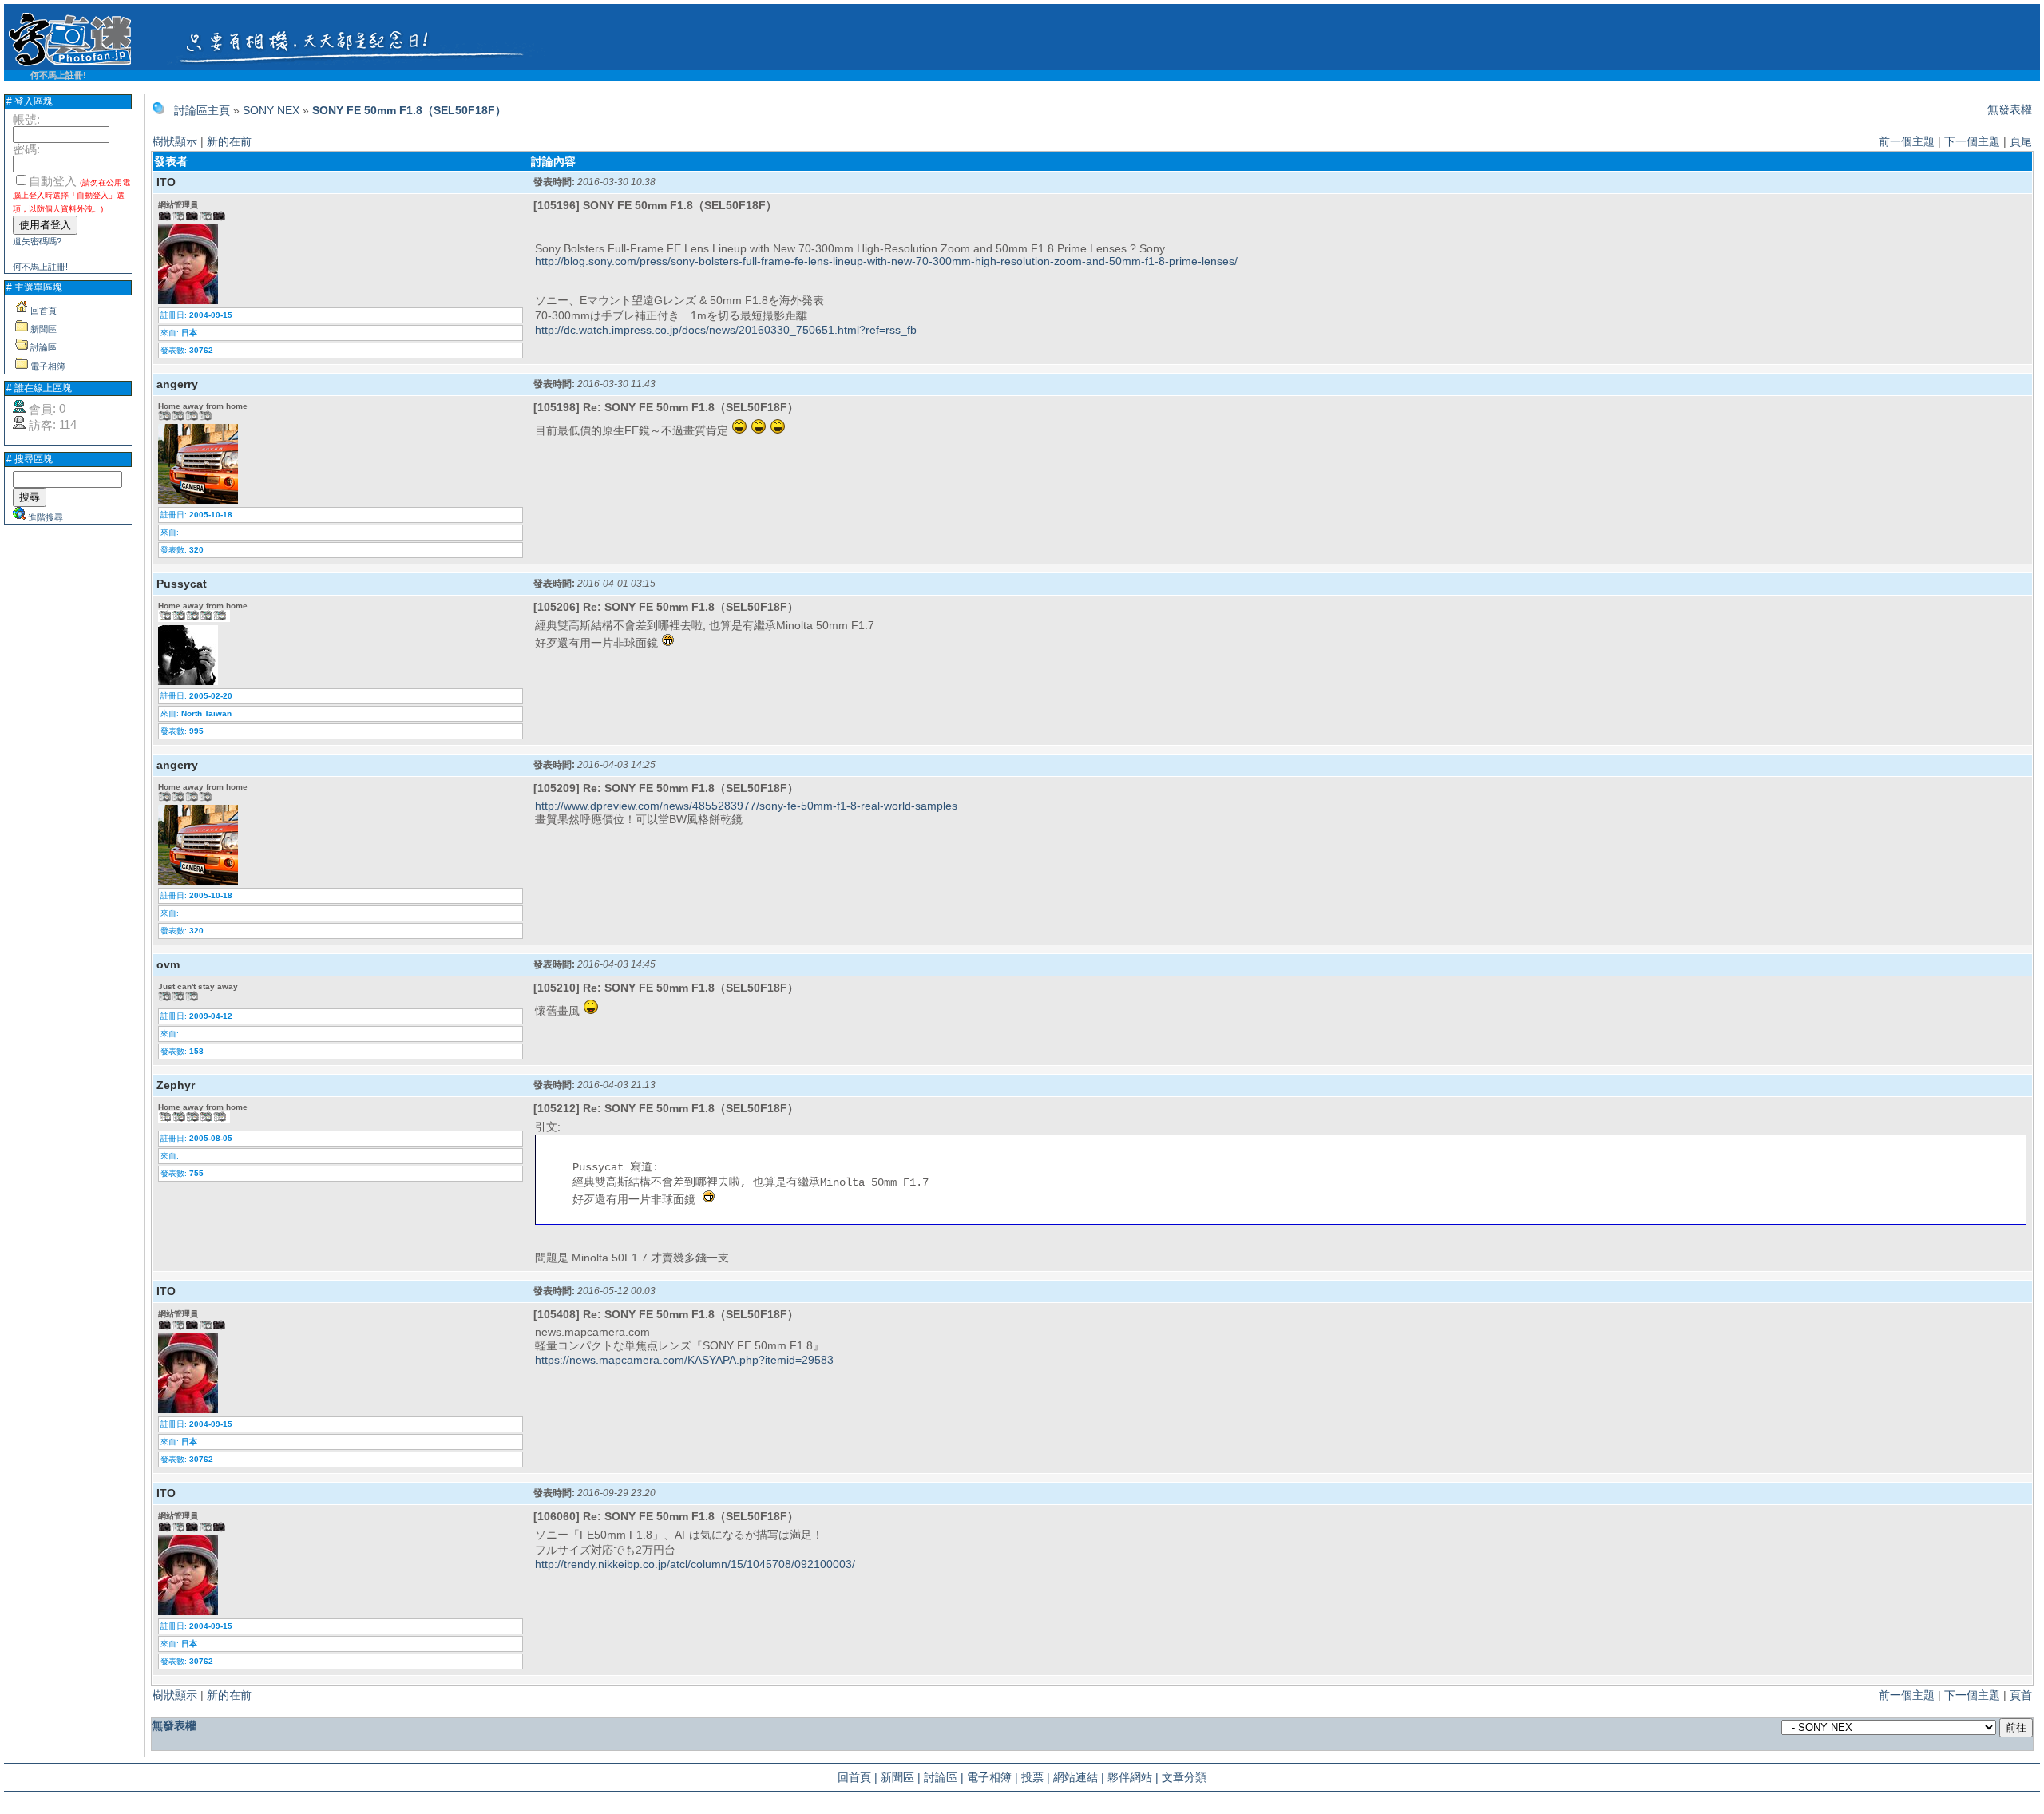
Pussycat (182, 584)
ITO (166, 182)
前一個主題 (1907, 141)
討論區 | (944, 1777)
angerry (177, 384)
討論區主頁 (202, 110)
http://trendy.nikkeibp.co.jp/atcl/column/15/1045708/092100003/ (695, 1564)
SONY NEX (271, 110)
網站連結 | (1079, 1777)
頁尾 (2021, 141)
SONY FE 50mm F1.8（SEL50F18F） (409, 110)
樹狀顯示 (175, 141)
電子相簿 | (992, 1777)
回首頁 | (858, 1777)
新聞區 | (901, 1777)
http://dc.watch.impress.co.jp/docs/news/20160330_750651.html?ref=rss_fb (726, 330)
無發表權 (2010, 109)
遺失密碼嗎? (37, 241)
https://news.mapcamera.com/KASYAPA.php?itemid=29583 (684, 1360)
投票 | (1036, 1777)
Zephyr (176, 1085)
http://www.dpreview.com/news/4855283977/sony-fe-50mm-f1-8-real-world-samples (746, 806)
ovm (168, 964)
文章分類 (1184, 1777)
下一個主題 (1972, 141)
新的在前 (229, 141)
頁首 (2021, 1695)
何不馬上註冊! (58, 75)
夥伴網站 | (1133, 1777)
